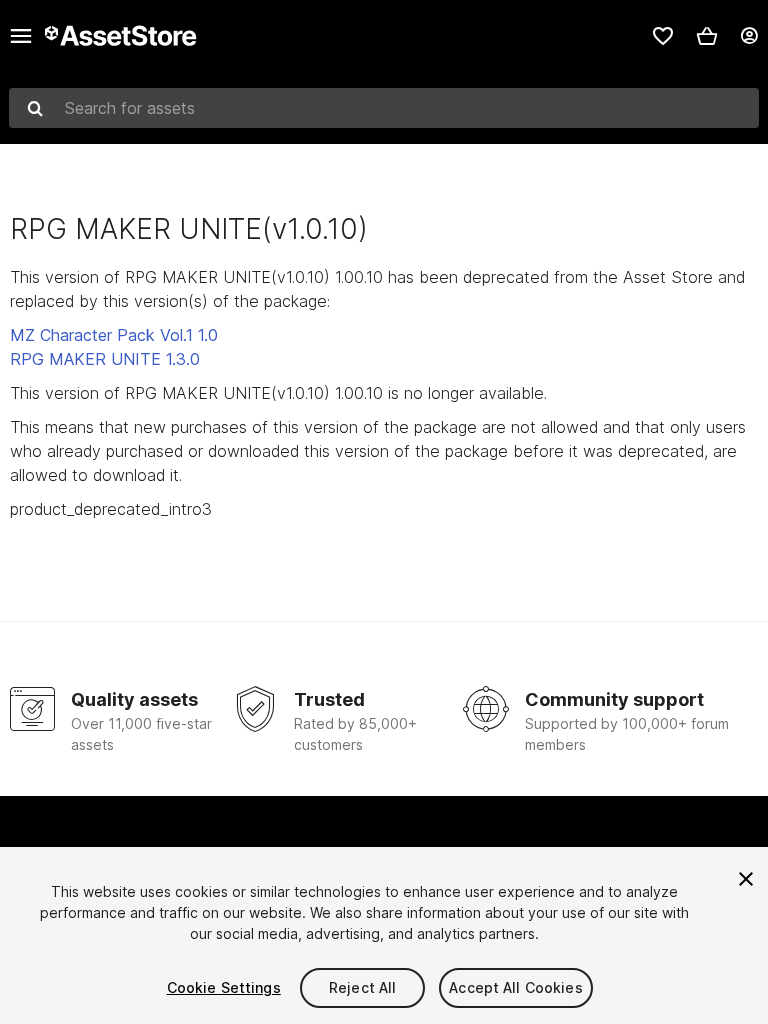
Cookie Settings (224, 987)
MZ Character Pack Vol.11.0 (114, 335)
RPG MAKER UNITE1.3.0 (105, 359)
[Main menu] (21, 36)
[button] (707, 36)
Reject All (362, 987)
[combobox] (384, 108)
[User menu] (749, 36)
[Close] (746, 879)
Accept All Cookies (516, 987)
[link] (663, 36)
